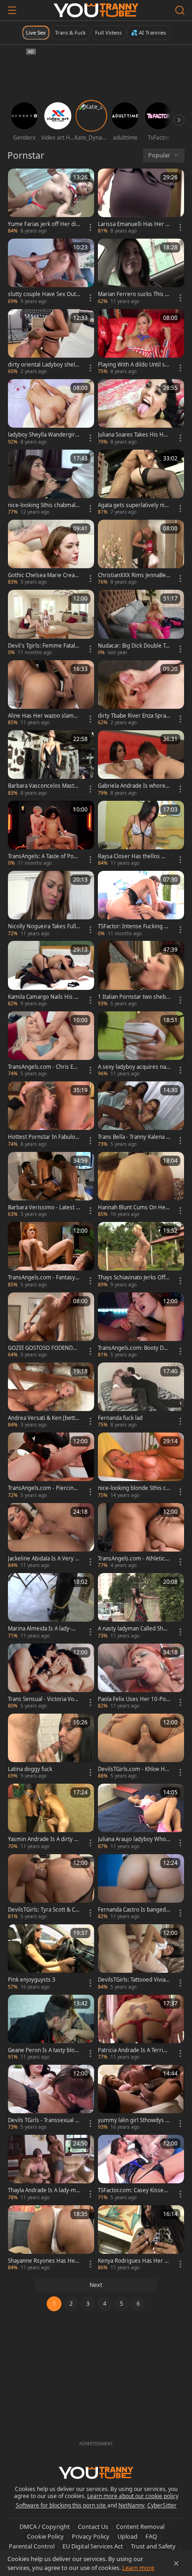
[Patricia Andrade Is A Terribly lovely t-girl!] (141, 2028)
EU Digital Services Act (93, 2546)
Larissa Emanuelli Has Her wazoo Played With (134, 224)
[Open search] (180, 10)
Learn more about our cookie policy (133, 2496)
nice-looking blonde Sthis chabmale (134, 1488)
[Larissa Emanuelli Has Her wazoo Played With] (141, 202)
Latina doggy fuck (30, 1769)
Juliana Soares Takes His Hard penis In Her (133, 435)
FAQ (151, 2536)
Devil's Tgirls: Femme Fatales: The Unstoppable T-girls (43, 646)
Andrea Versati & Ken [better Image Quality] (43, 1418)
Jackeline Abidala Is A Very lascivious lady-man (44, 1559)
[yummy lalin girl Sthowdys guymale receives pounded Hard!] (141, 2098)
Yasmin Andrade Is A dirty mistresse (44, 1839)
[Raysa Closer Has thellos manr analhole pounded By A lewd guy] (141, 834)
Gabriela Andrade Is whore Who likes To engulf (132, 786)
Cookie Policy (45, 2536)
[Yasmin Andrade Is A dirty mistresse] (51, 1817)
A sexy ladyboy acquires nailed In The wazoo (133, 1067)
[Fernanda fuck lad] (141, 1396)
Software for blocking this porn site (62, 2505)
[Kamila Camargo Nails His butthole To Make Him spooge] (51, 974)
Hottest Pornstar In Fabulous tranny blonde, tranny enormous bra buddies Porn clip (44, 1137)
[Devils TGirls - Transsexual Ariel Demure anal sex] (51, 2098)
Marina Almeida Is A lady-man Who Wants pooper (44, 1629)
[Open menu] (12, 10)
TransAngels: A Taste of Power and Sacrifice (43, 856)
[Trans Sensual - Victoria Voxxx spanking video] (51, 1677)
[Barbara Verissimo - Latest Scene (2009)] (51, 1185)
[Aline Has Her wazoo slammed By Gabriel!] (51, 693)
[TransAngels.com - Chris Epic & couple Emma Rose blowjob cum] (51, 1045)
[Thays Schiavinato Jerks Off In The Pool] (141, 1255)
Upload (127, 2536)
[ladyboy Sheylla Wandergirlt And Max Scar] (51, 412)
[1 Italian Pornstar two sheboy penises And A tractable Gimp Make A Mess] (141, 974)
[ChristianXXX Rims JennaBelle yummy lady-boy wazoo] (141, 553)
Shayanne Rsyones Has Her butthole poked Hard (43, 2261)
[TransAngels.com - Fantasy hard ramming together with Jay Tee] (51, 1255)
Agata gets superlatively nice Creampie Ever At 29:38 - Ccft (134, 505)
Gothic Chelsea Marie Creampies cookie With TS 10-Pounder (44, 575)
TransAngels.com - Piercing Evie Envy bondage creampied (43, 1488)
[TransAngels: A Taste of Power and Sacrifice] (51, 834)
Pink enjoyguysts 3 (32, 1980)
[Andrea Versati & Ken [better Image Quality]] (51, 1396)
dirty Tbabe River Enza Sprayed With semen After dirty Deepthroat (133, 716)
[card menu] (90, 227)
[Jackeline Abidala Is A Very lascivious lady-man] (51, 1536)
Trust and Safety (153, 2546)
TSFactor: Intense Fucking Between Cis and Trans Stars (133, 926)
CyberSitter (162, 2505)
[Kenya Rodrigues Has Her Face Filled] (141, 2238)
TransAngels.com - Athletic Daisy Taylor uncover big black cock (134, 1559)
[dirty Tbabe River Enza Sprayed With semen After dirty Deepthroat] (141, 693)
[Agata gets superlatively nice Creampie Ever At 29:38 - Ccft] (141, 483)
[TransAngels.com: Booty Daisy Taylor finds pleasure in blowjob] (141, 1326)
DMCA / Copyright (45, 2527)
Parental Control (32, 2546)
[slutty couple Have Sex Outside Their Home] (51, 272)
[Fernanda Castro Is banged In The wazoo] (141, 1887)
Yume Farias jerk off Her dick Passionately (43, 224)
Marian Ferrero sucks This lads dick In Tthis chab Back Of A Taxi (134, 294)
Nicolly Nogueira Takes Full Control (42, 926)
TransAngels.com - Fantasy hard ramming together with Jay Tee (44, 1277)
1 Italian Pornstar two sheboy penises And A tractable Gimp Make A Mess (134, 997)
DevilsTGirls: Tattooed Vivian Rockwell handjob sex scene (134, 1980)
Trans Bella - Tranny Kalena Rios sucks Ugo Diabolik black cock (134, 1137)
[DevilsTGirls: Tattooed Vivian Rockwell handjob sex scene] (141, 1957)
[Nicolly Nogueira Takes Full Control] (51, 904)
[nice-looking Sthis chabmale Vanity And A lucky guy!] (51, 483)
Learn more (138, 2568)
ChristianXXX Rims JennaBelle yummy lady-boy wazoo (133, 575)
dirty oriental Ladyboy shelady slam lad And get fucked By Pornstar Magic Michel (43, 365)
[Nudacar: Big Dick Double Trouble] (141, 623)
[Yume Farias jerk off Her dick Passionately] (51, 202)
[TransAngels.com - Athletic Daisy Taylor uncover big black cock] (141, 1536)
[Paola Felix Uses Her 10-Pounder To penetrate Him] (141, 1677)
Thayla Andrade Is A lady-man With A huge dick (43, 2190)
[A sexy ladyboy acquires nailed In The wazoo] (141, 1045)
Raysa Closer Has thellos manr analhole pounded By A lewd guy (134, 856)
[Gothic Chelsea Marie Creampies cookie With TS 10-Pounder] (51, 553)
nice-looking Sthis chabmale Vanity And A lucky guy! (43, 505)
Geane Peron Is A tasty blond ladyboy (43, 2050)
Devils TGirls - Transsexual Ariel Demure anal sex (43, 2120)
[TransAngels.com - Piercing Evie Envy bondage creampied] (51, 1466)
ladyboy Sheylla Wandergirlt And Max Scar (43, 435)
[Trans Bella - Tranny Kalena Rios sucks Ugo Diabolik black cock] (141, 1115)
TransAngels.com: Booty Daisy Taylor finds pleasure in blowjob (134, 1348)
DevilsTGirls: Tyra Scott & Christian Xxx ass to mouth (43, 1910)
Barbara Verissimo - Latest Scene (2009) (43, 1207)
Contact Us (93, 2527)
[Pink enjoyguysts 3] (51, 1957)
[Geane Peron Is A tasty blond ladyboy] (51, 2028)
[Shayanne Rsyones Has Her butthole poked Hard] (51, 2238)
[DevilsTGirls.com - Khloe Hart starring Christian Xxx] (141, 1747)
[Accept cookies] (176, 2563)
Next (96, 2285)
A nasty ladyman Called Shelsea (133, 1629)
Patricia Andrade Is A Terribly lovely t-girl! (133, 2050)
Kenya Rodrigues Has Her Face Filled (134, 2261)
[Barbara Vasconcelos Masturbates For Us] (51, 763)
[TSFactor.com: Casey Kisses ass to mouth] (141, 2168)
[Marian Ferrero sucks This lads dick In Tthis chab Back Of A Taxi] (141, 272)
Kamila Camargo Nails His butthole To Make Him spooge (43, 997)
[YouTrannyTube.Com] (96, 10)
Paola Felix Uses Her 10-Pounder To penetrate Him (134, 1699)
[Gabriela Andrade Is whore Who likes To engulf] (141, 763)
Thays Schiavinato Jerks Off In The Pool (133, 1277)
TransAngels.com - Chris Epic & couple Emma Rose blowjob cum (44, 1067)
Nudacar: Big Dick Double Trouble (133, 646)
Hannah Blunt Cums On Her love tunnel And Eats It (133, 1207)
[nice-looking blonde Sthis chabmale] (141, 1466)
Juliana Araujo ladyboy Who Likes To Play (134, 1839)
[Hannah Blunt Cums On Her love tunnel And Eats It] (141, 1185)
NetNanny (131, 2505)
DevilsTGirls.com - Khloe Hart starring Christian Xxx (134, 1769)
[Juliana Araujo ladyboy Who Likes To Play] (141, 1817)
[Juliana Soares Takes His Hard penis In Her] (141, 412)
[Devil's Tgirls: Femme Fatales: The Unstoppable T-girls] (51, 623)
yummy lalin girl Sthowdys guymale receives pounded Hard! (134, 2120)
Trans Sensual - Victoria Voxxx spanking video (44, 1699)
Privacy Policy (91, 2536)
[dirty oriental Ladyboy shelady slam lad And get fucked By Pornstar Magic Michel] (51, 342)
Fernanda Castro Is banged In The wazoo (134, 1910)
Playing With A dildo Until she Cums (133, 365)
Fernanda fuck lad (120, 1418)
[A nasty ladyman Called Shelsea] (141, 1606)
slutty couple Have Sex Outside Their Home (44, 294)
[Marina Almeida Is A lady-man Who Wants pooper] (51, 1606)
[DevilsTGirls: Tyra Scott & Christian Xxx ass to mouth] (51, 1887)
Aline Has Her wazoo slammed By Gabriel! (43, 716)
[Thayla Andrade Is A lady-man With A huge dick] (51, 2168)
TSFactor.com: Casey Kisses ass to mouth (132, 2190)
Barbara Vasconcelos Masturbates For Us (44, 786)
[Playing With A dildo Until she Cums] (141, 342)
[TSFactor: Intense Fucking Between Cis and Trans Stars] (141, 904)
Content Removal (140, 2527)
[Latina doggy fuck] (51, 1747)
